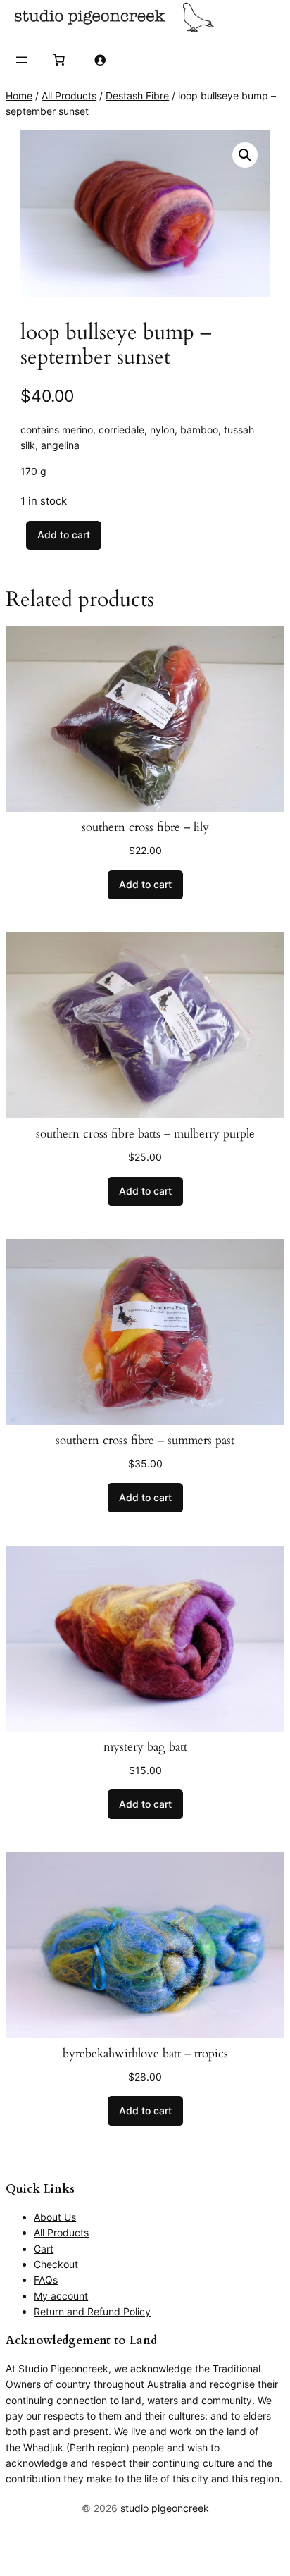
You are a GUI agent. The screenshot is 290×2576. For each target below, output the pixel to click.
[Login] (100, 60)
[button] (245, 155)
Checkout (56, 2264)
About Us (55, 2217)
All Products (69, 95)
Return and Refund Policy (92, 2311)
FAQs (46, 2280)
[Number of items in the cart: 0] (58, 60)
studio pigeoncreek (165, 2508)
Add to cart (64, 535)
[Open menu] (22, 60)
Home (19, 95)
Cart (44, 2249)
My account (61, 2296)
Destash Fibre (137, 95)
